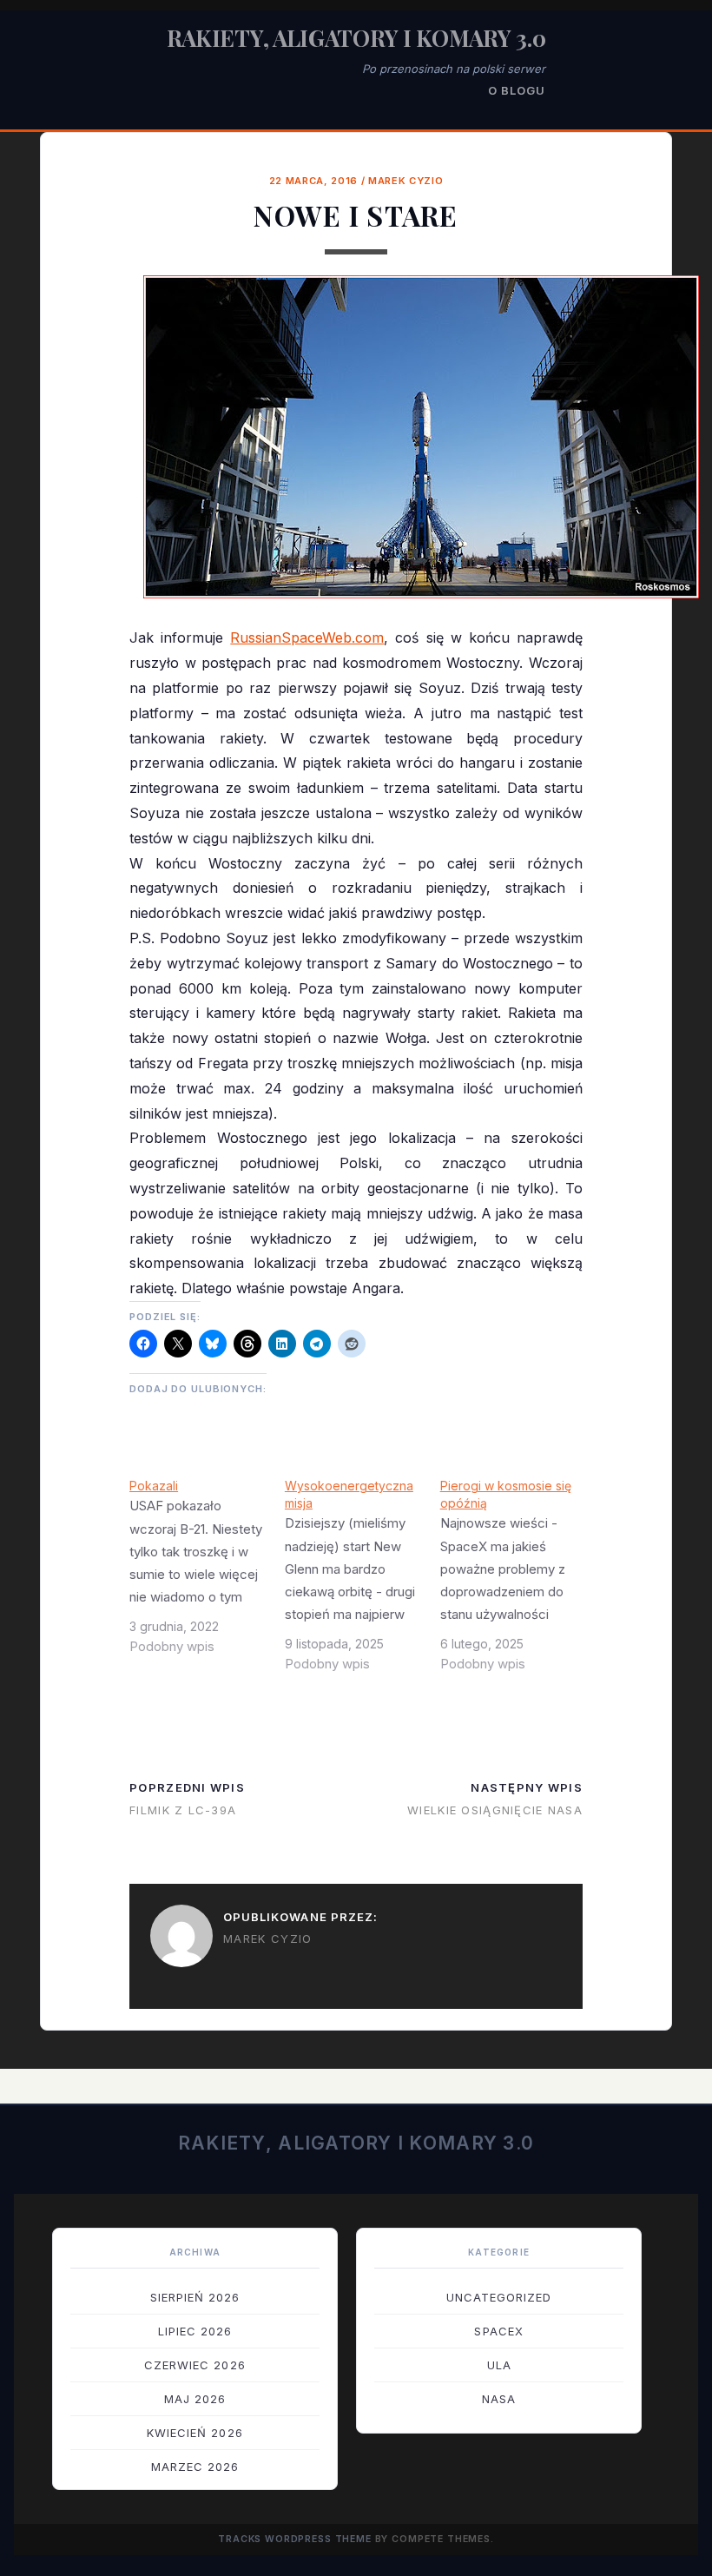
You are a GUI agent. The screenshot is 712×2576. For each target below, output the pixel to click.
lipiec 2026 (195, 2331)
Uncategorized (499, 2297)
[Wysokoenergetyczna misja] (363, 1582)
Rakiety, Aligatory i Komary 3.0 (356, 38)
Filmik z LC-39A (183, 1810)
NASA (499, 2399)
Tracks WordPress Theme (295, 2539)
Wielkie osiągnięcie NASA (495, 1810)
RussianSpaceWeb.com (307, 637)
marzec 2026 (195, 2467)
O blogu (517, 90)
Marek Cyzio (405, 181)
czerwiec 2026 (195, 2365)
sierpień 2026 (195, 2297)
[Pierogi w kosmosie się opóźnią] (518, 1582)
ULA (499, 2365)
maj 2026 (195, 2399)
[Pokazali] (207, 1573)
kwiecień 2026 (195, 2433)
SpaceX (498, 2331)
